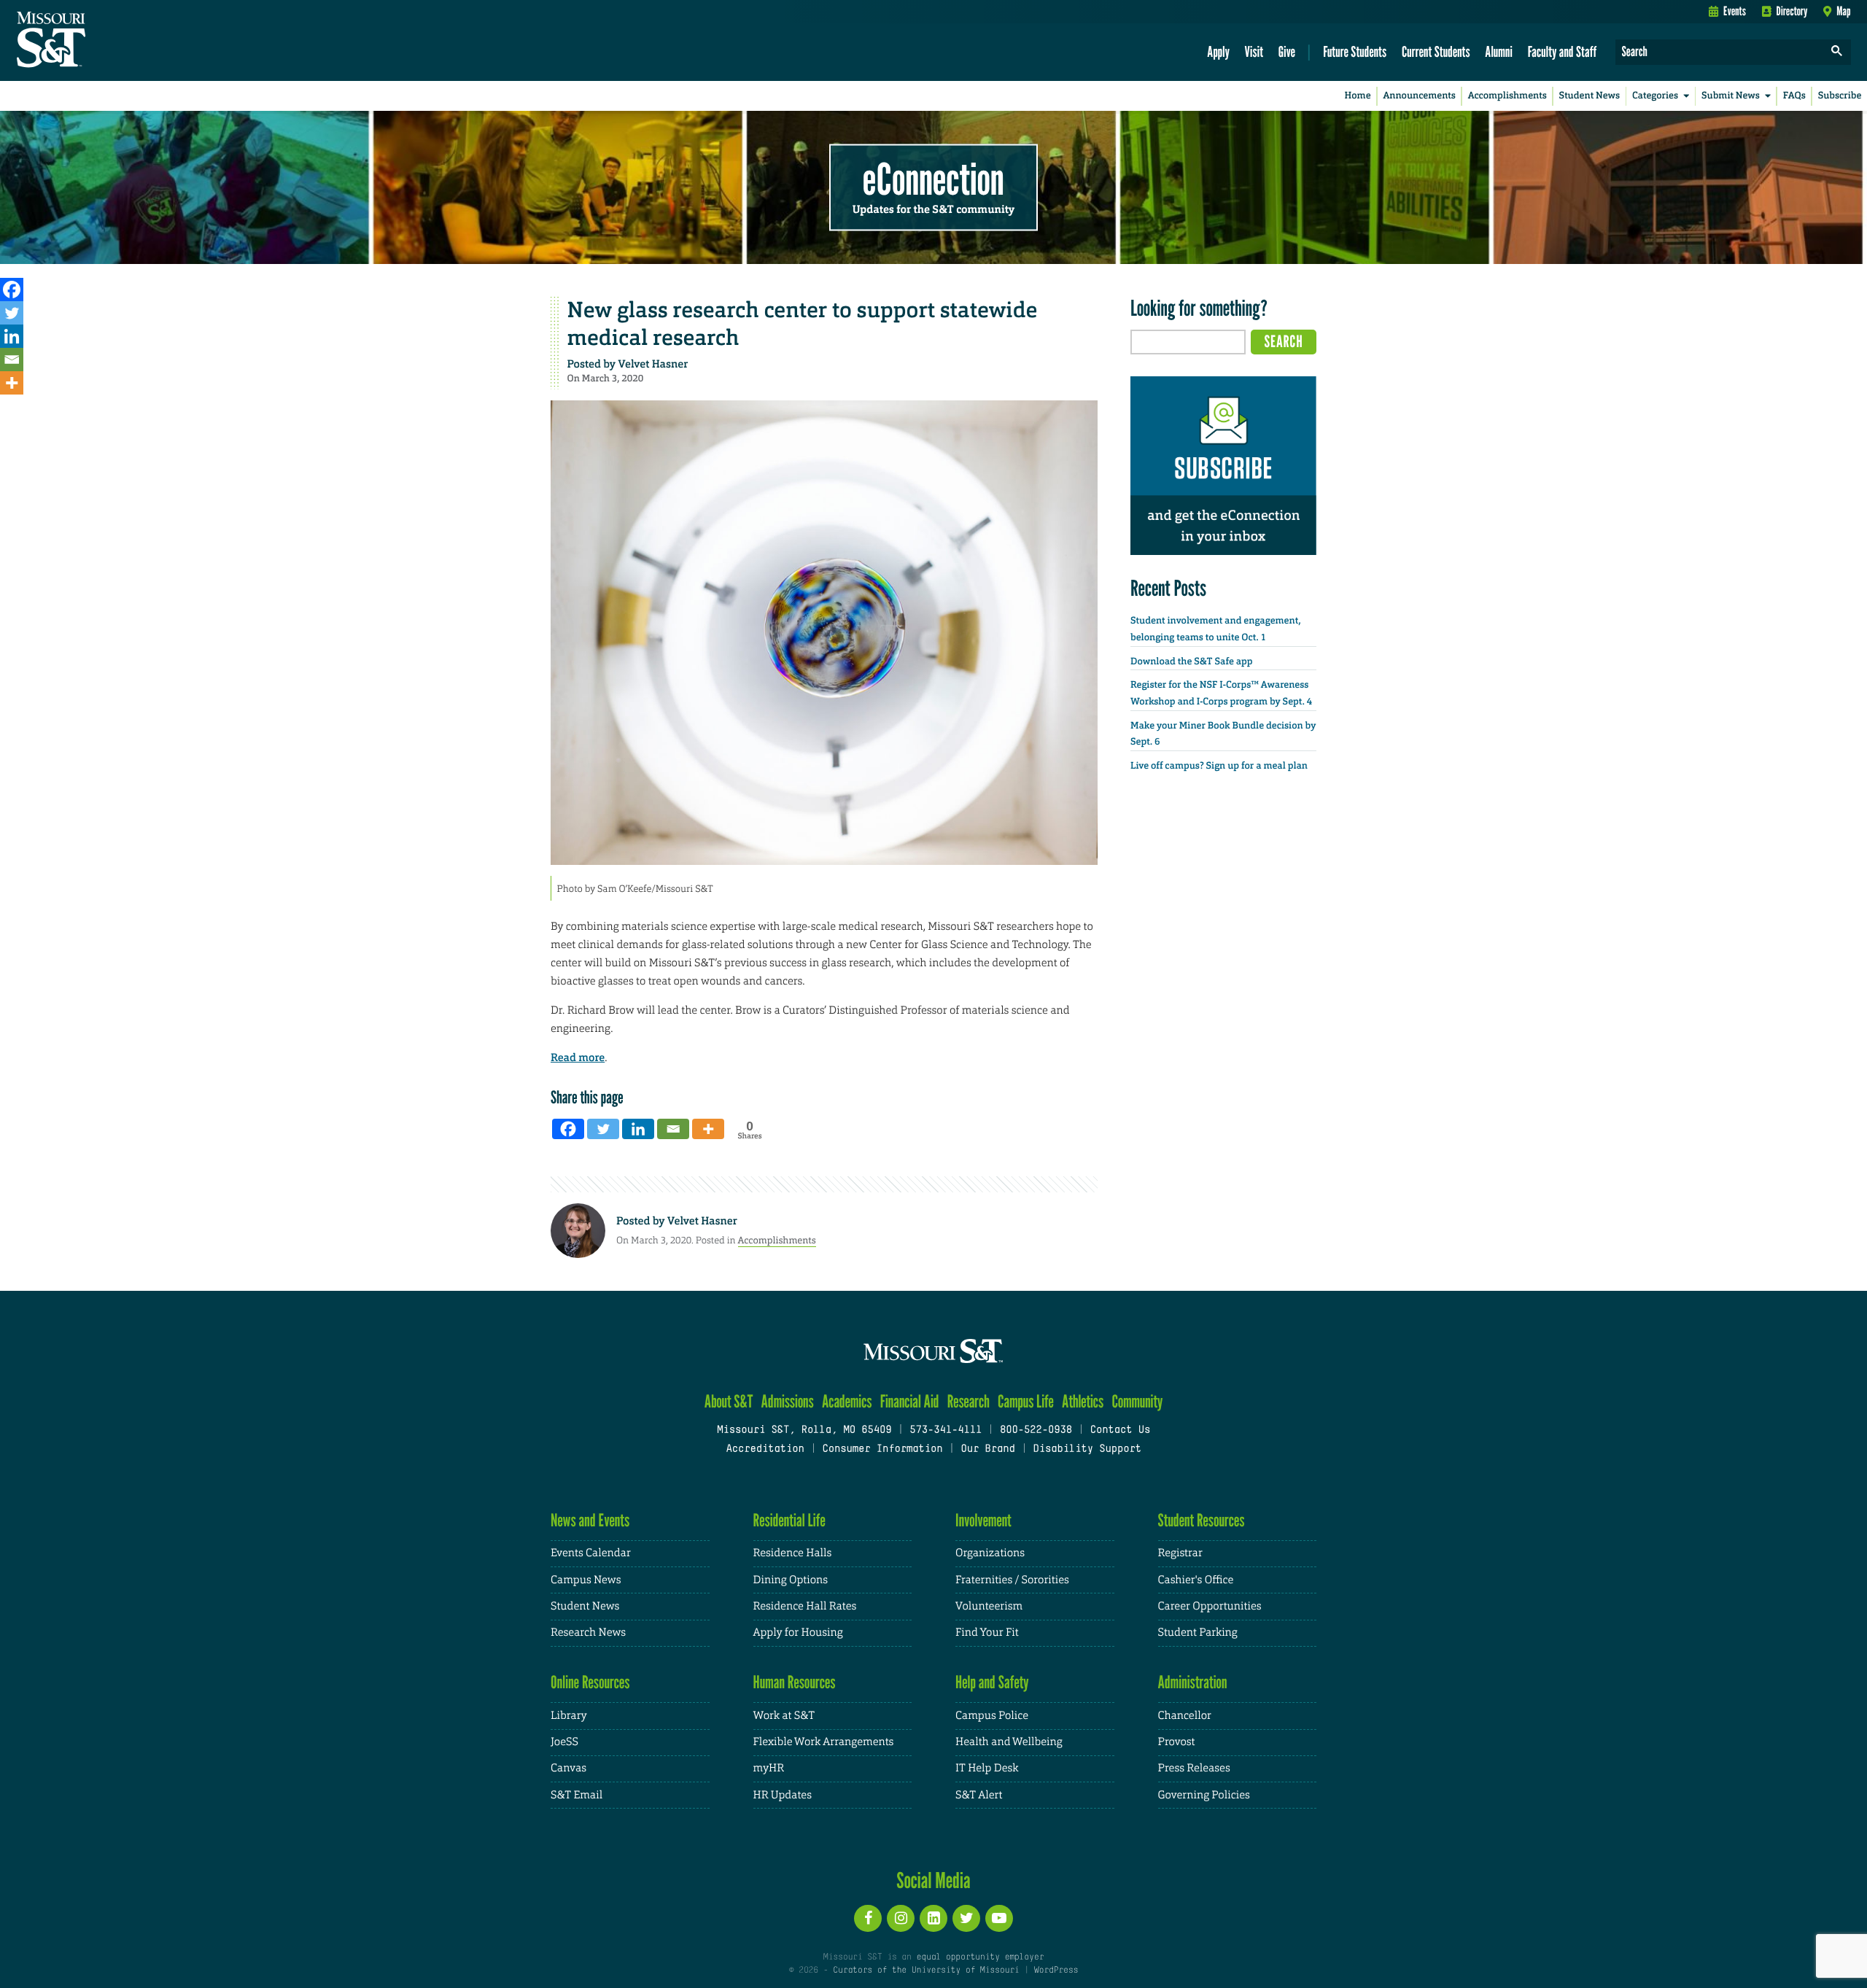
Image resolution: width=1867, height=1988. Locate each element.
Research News (588, 1632)
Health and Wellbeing (1009, 1742)
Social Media (933, 1880)
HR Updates (783, 1795)
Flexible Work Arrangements (824, 1742)
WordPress (1056, 1970)
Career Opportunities (1210, 1606)
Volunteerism (989, 1606)
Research (969, 1401)
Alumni (1499, 51)
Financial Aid (910, 1401)
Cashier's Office (1196, 1580)
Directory (1792, 11)
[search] (1837, 52)
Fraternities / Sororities (1012, 1580)
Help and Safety (992, 1682)
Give (1287, 51)
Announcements (1419, 96)
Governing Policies (1204, 1795)
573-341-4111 (946, 1430)
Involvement (983, 1520)
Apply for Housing (798, 1632)
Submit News (1731, 96)
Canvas (568, 1768)
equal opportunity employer (980, 1957)
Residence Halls (793, 1553)
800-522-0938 (1036, 1430)
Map (1843, 11)
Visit (1254, 51)
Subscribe (1840, 96)
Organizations (990, 1553)
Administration (1193, 1682)
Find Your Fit (987, 1632)
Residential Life (789, 1520)
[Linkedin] (12, 336)
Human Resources (795, 1682)
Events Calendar (591, 1553)
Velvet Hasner (653, 364)
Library (569, 1716)
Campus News (586, 1580)
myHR (769, 1768)
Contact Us (1121, 1430)
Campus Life (1026, 1401)
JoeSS (564, 1742)
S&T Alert (979, 1795)
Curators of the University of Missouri (926, 1970)
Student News (1590, 96)
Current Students (1436, 51)
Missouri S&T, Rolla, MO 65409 (804, 1430)
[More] (12, 383)
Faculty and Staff (1563, 51)
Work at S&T (784, 1716)
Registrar (1180, 1553)
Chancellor (1185, 1716)
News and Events (590, 1520)
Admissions (788, 1401)
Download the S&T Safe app (1192, 662)
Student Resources (1202, 1520)
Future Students (1355, 51)
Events (1735, 11)
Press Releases (1194, 1768)
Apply (1218, 51)
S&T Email (577, 1795)
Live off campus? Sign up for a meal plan (1219, 766)
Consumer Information (882, 1449)
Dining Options (791, 1580)
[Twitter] (12, 313)
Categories (1655, 96)
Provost (1177, 1742)
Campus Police (992, 1716)
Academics (847, 1401)
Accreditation (765, 1449)
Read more (578, 1057)
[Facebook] (12, 290)
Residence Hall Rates (805, 1606)
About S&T (729, 1401)
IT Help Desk (987, 1768)
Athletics (1083, 1401)
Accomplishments (1507, 96)
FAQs (1794, 96)
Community (1137, 1401)
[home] (97, 41)
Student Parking (1198, 1632)
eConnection (933, 179)
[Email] (12, 360)
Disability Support (1087, 1449)
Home (1358, 96)
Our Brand (987, 1449)
